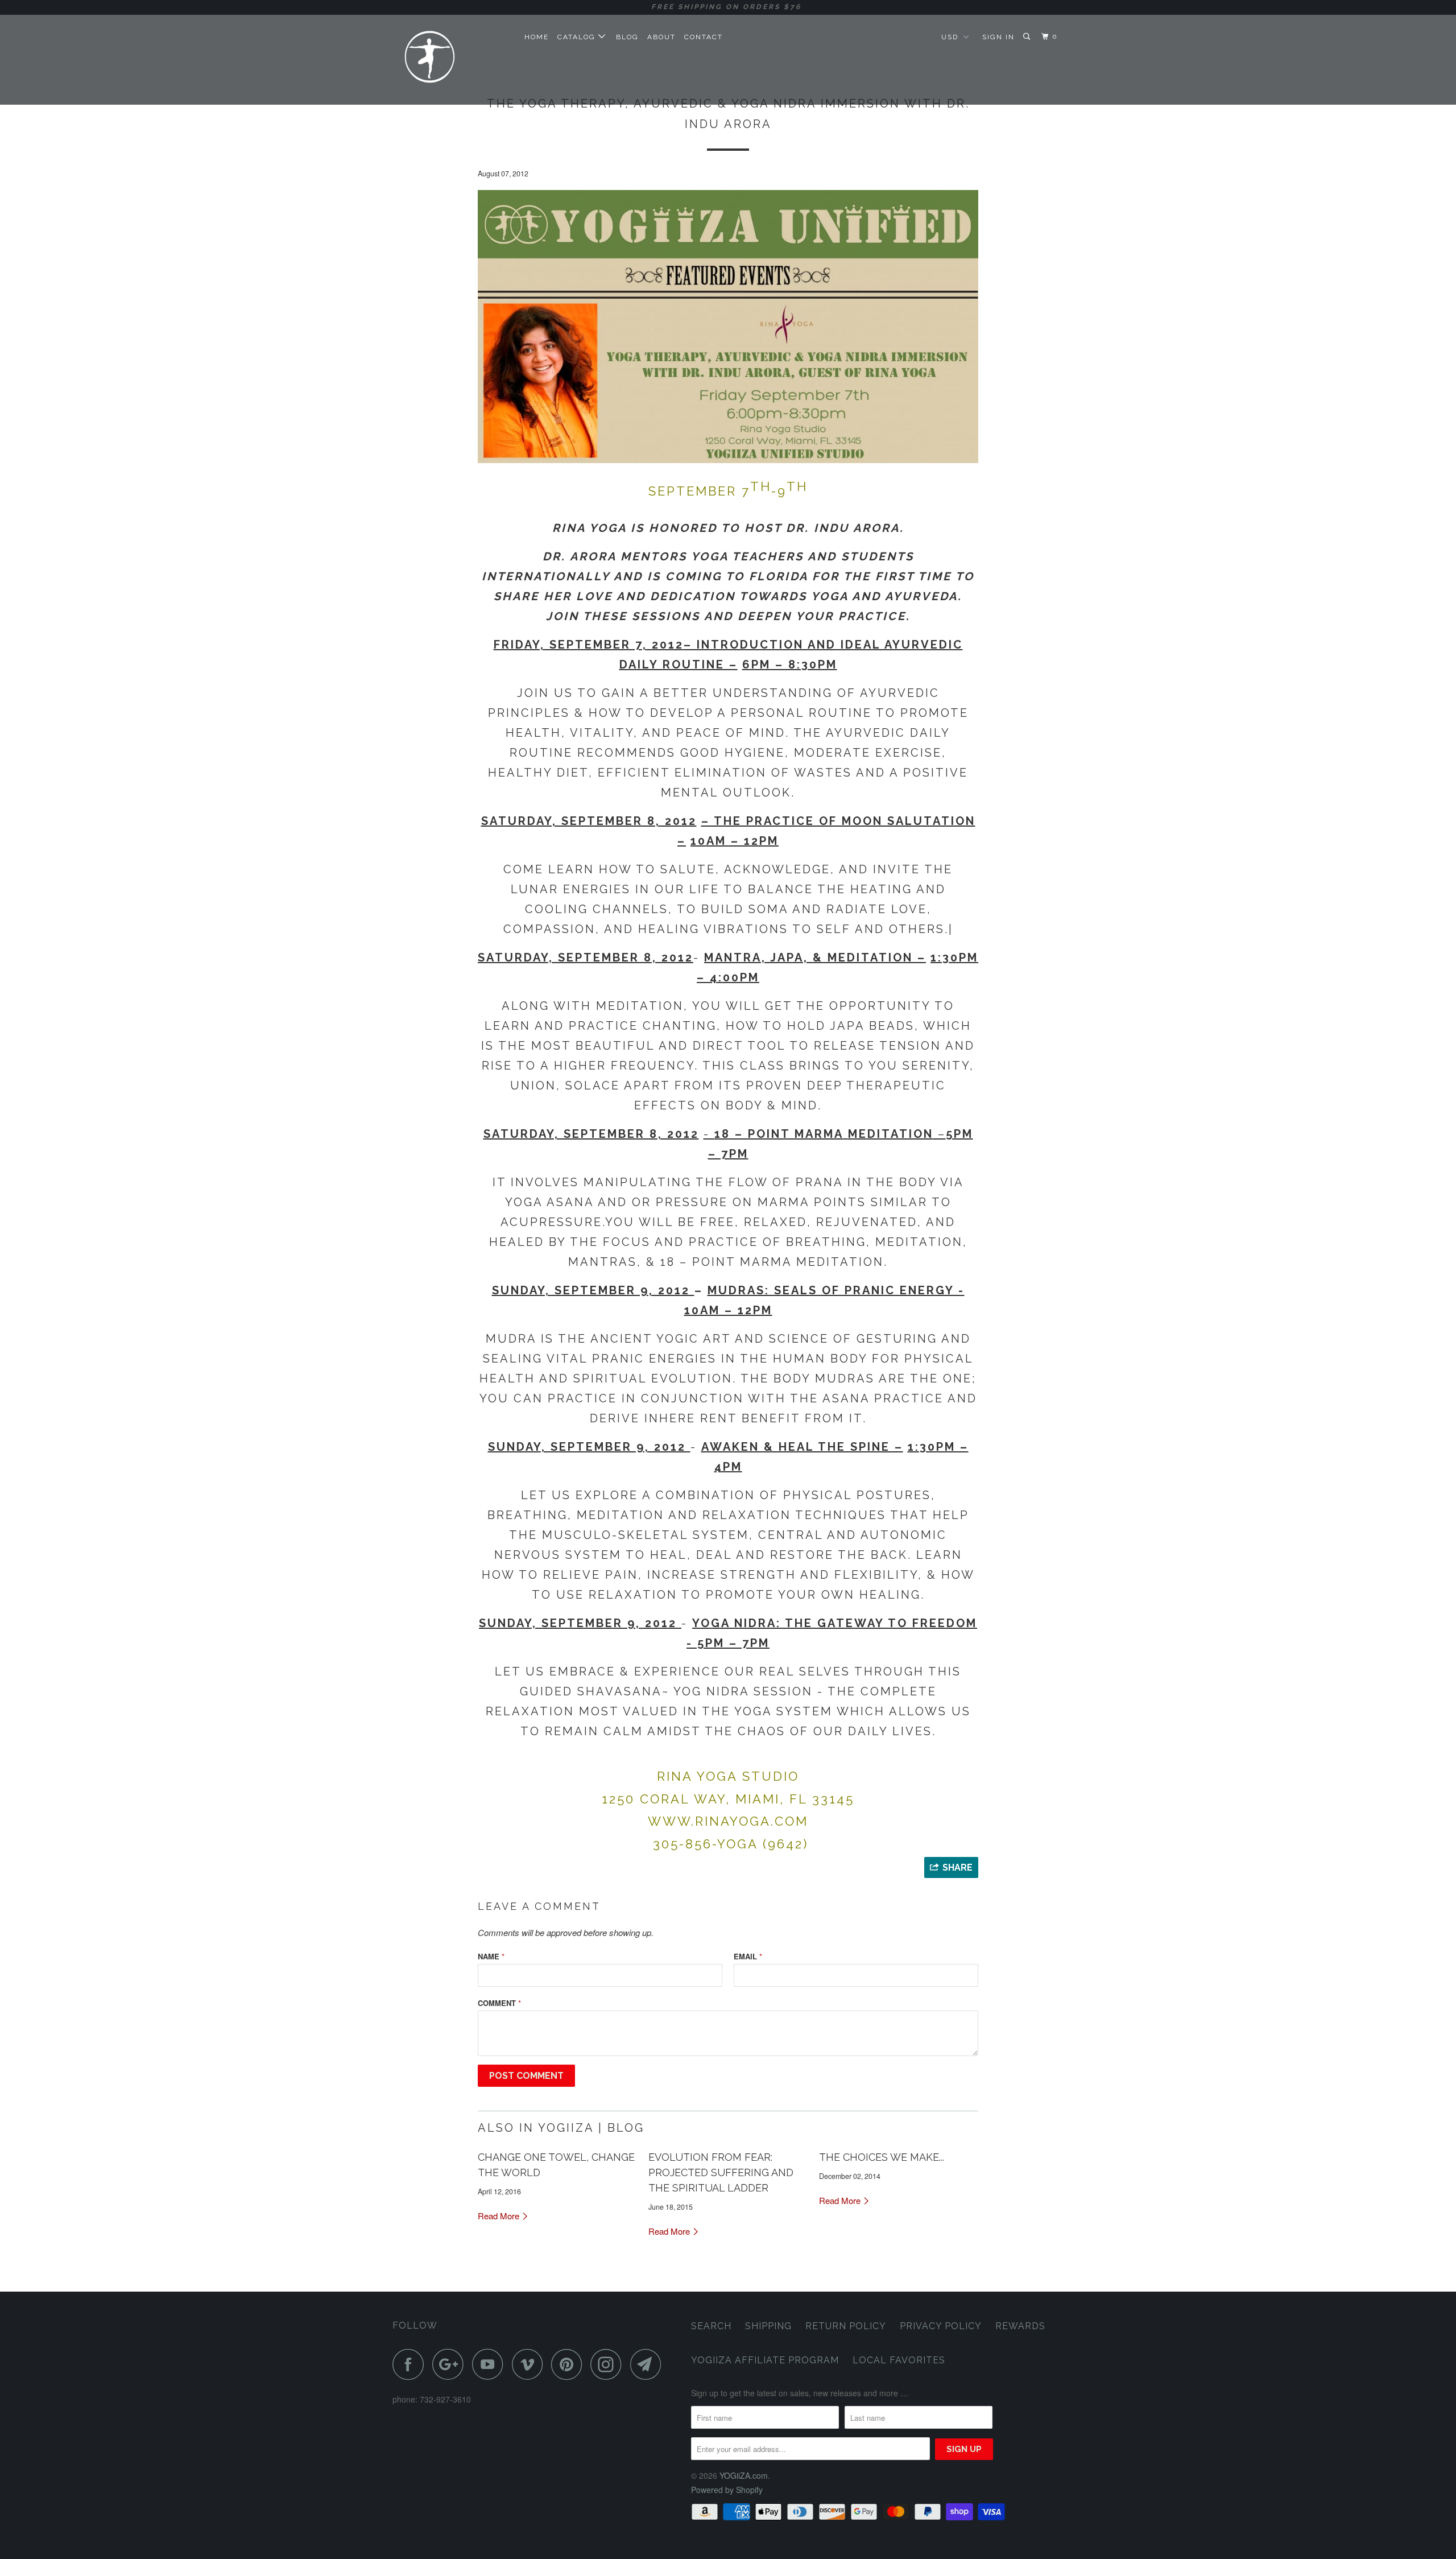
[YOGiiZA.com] (451, 59)
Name (491, 1956)
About (661, 37)
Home (537, 37)
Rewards (1020, 2326)
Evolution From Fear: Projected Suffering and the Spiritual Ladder (721, 2172)
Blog (627, 37)
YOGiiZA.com (744, 2475)
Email (748, 1956)
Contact (704, 37)
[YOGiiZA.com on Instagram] (609, 2364)
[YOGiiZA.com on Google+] (451, 2364)
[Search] (1028, 37)
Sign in (998, 37)
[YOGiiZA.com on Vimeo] (530, 2364)
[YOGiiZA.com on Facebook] (411, 2364)
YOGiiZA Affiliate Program (765, 2360)
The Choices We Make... (882, 2157)
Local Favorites (899, 2360)
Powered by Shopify (727, 2490)
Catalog (578, 37)
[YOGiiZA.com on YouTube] (491, 2364)
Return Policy (846, 2326)
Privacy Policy (941, 2326)
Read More (500, 2216)
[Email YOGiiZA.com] (649, 2364)
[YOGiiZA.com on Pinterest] (570, 2364)
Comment (499, 2003)
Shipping (768, 2326)
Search (711, 2326)
